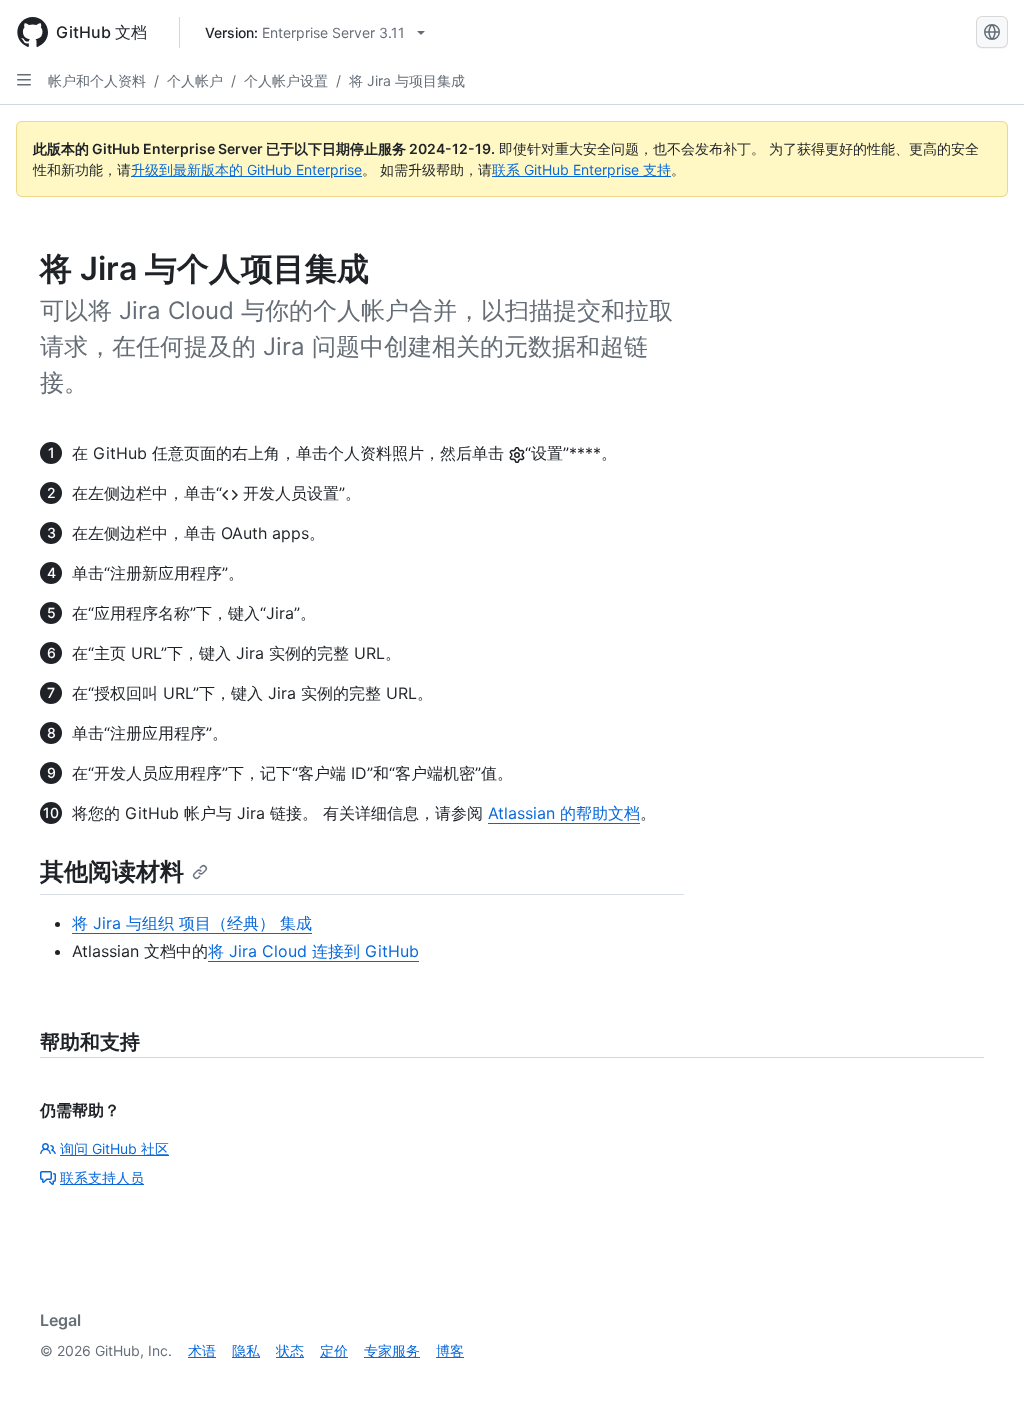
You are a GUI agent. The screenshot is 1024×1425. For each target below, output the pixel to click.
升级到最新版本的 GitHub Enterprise (246, 169)
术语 (202, 1350)
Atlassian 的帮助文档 (564, 813)
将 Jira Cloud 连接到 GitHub (313, 951)
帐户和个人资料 (97, 80)
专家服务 (392, 1350)
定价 (334, 1350)
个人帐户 (195, 80)
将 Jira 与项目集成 (407, 80)
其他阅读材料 (112, 871)
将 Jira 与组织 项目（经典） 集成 (192, 923)
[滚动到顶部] (980, 1381)
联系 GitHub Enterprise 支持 (581, 169)
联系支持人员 (102, 1177)
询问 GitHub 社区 (114, 1148)
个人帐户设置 (286, 80)
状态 (290, 1350)
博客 (450, 1350)
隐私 (246, 1350)
